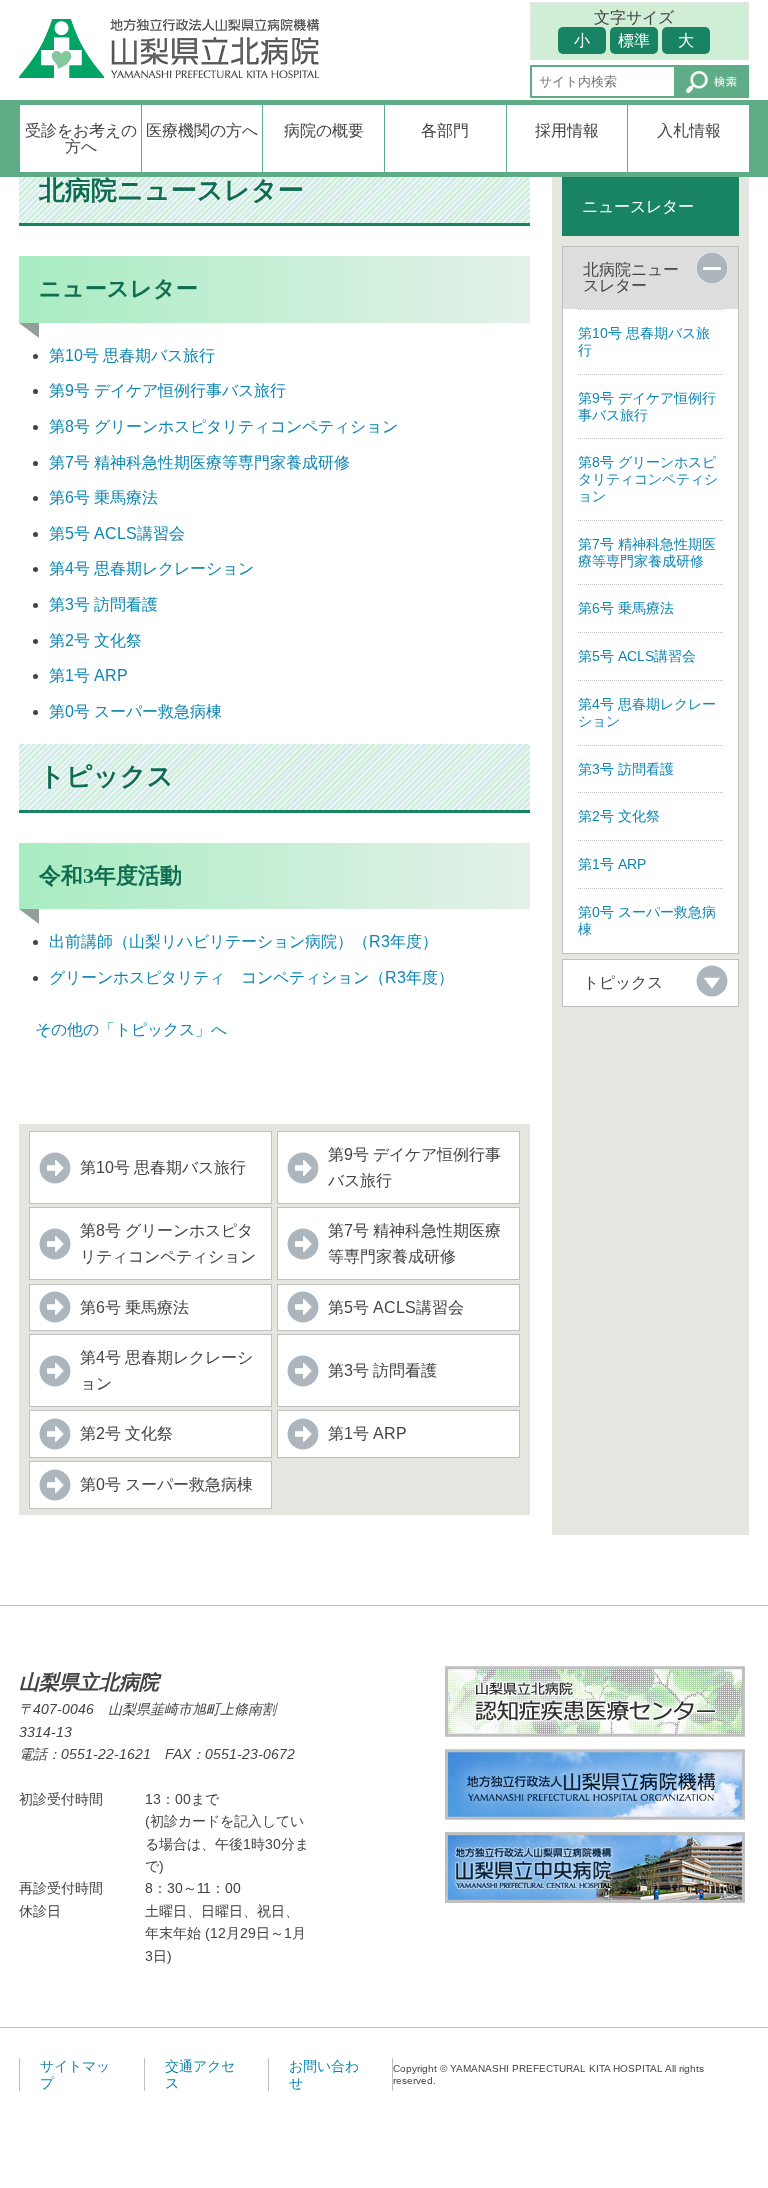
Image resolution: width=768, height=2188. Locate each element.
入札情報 (689, 130)
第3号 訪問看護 (103, 604)
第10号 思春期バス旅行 (132, 355)
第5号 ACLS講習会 (117, 533)
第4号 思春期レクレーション (151, 568)
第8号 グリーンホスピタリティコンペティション (223, 426)
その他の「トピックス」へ (123, 1029)
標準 (634, 40)
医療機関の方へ (202, 130)
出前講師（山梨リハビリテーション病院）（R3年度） (243, 941)
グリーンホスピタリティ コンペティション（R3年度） (251, 977)
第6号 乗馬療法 (103, 497)
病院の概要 (324, 130)
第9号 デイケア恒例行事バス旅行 (167, 390)
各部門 (445, 130)
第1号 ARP (88, 675)
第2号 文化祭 (95, 640)
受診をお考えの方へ (81, 138)
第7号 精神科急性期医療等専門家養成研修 (199, 462)
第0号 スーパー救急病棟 (135, 711)
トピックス (623, 982)
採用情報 (567, 130)
